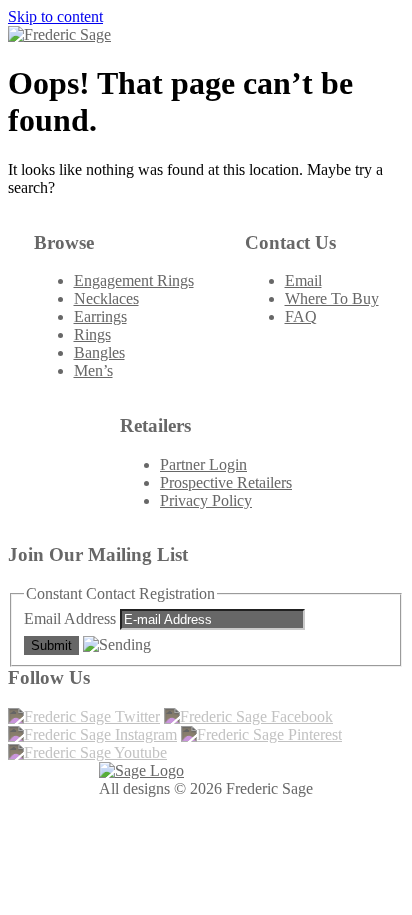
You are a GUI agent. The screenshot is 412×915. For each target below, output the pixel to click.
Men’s (93, 370)
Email (303, 280)
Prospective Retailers (226, 482)
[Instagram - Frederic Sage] (92, 734)
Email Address (72, 618)
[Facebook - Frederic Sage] (248, 716)
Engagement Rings (134, 280)
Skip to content (55, 16)
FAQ (301, 316)
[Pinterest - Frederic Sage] (261, 734)
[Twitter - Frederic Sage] (84, 716)
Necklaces (106, 298)
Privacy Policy (206, 500)
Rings (92, 334)
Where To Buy (332, 298)
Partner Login (203, 464)
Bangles (99, 352)
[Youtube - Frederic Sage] (87, 752)
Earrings (100, 316)
